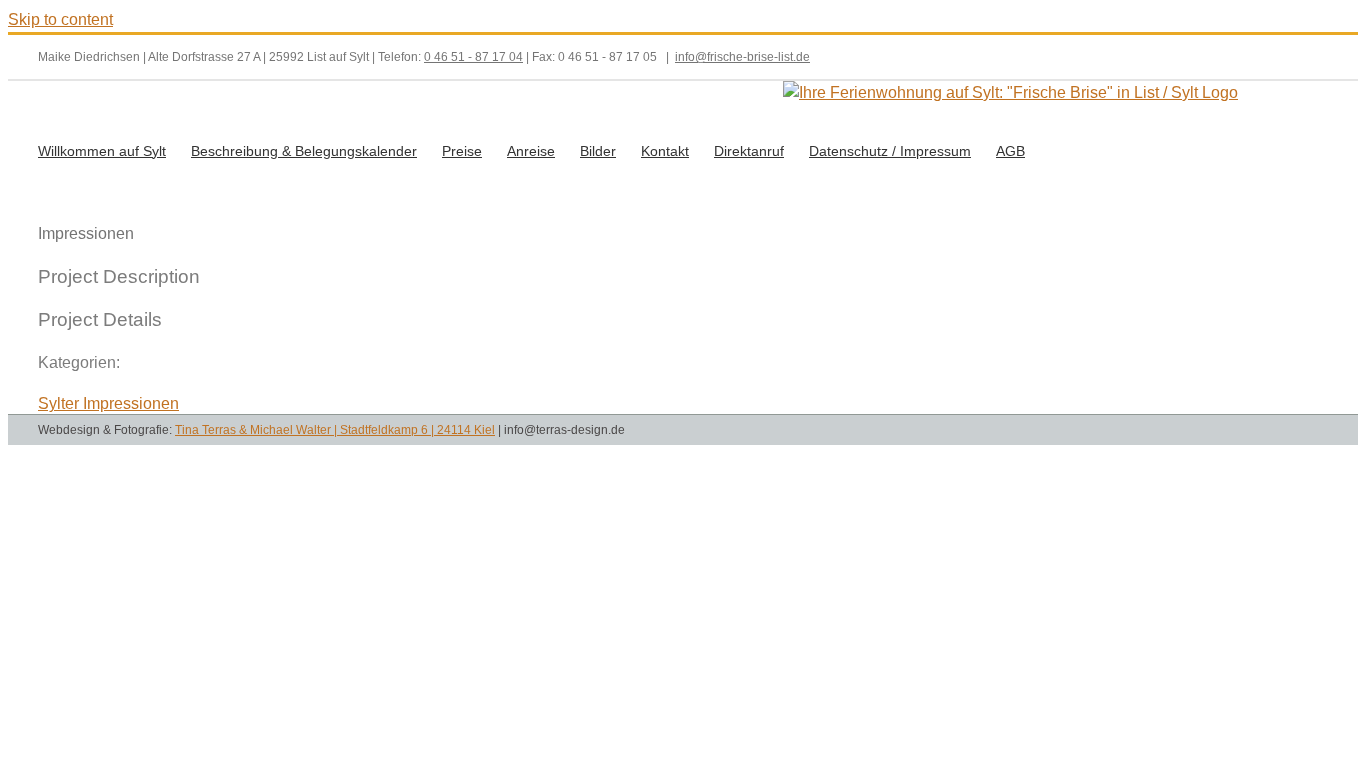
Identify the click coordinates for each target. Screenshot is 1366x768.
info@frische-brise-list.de (742, 57)
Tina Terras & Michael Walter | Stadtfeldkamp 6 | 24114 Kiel (335, 430)
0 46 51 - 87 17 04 (473, 57)
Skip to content (60, 19)
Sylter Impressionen (108, 403)
